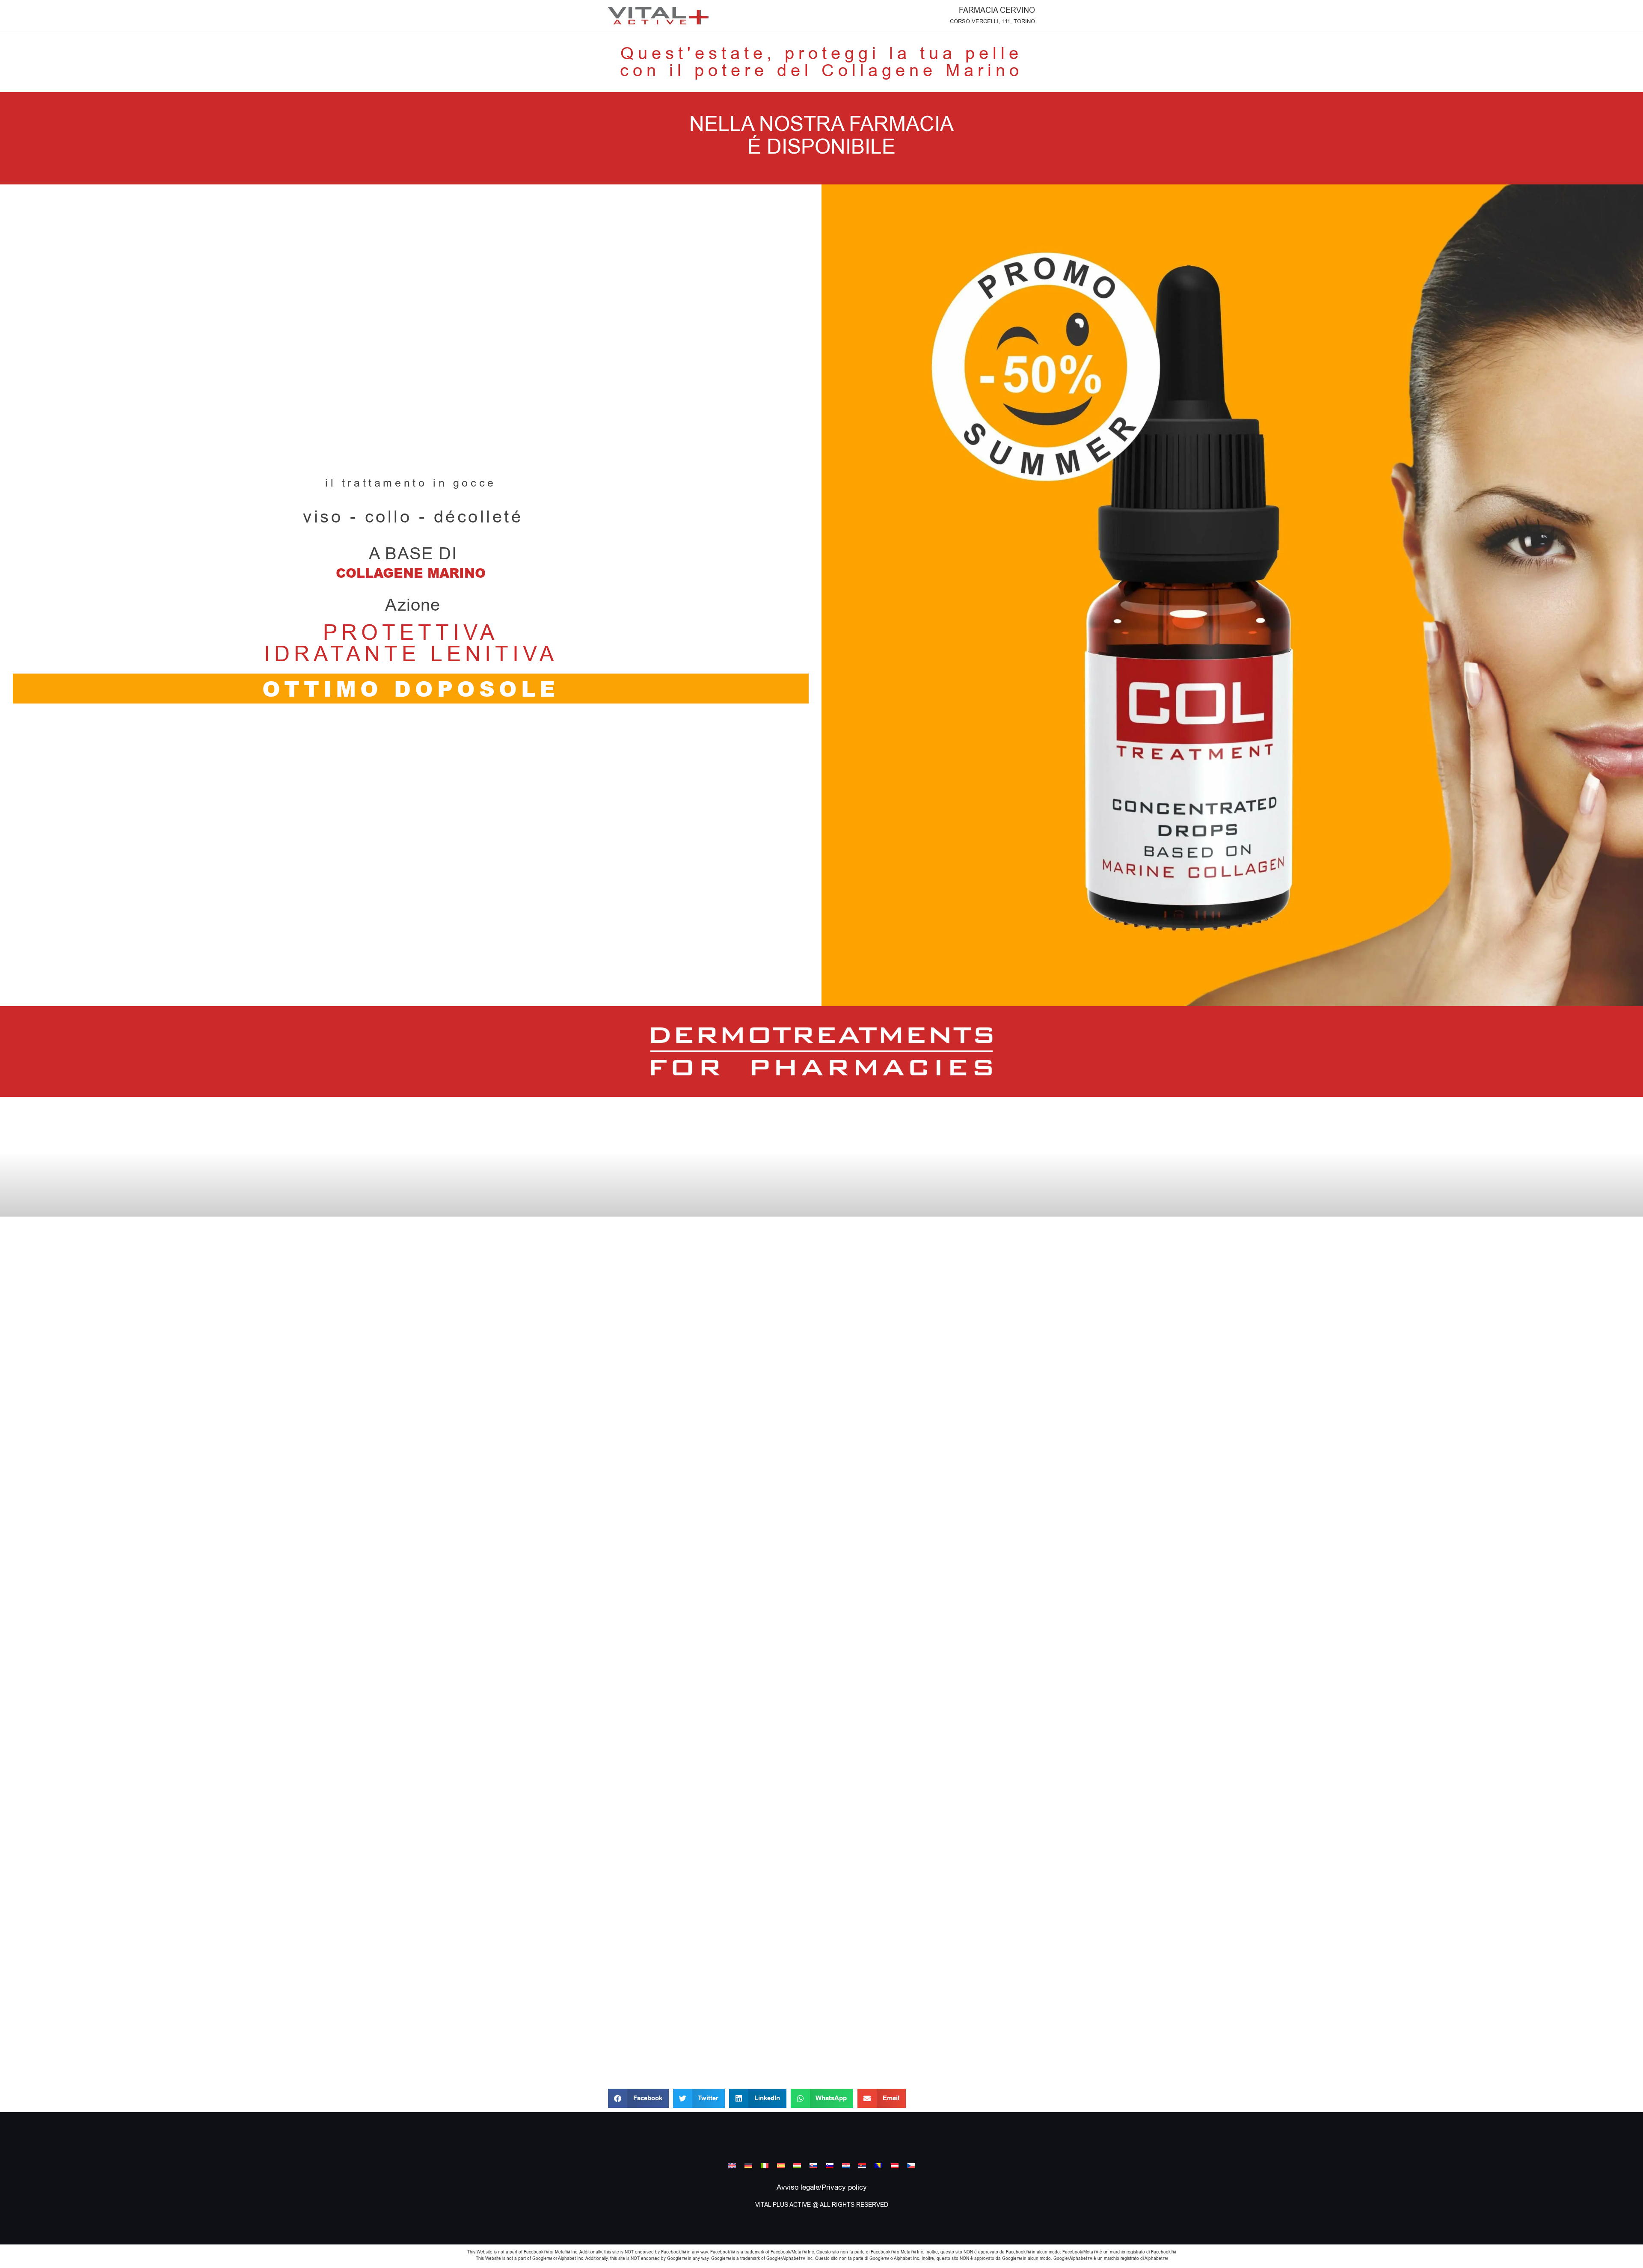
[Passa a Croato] (846, 2165)
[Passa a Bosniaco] (878, 2165)
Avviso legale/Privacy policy (822, 2188)
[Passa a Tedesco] (748, 2165)
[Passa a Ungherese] (797, 2165)
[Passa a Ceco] (911, 2165)
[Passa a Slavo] (813, 2165)
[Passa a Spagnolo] (781, 2165)
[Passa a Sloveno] (830, 2165)
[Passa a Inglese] (732, 2165)
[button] (638, 2098)
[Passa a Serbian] (862, 2165)
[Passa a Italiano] (765, 2165)
